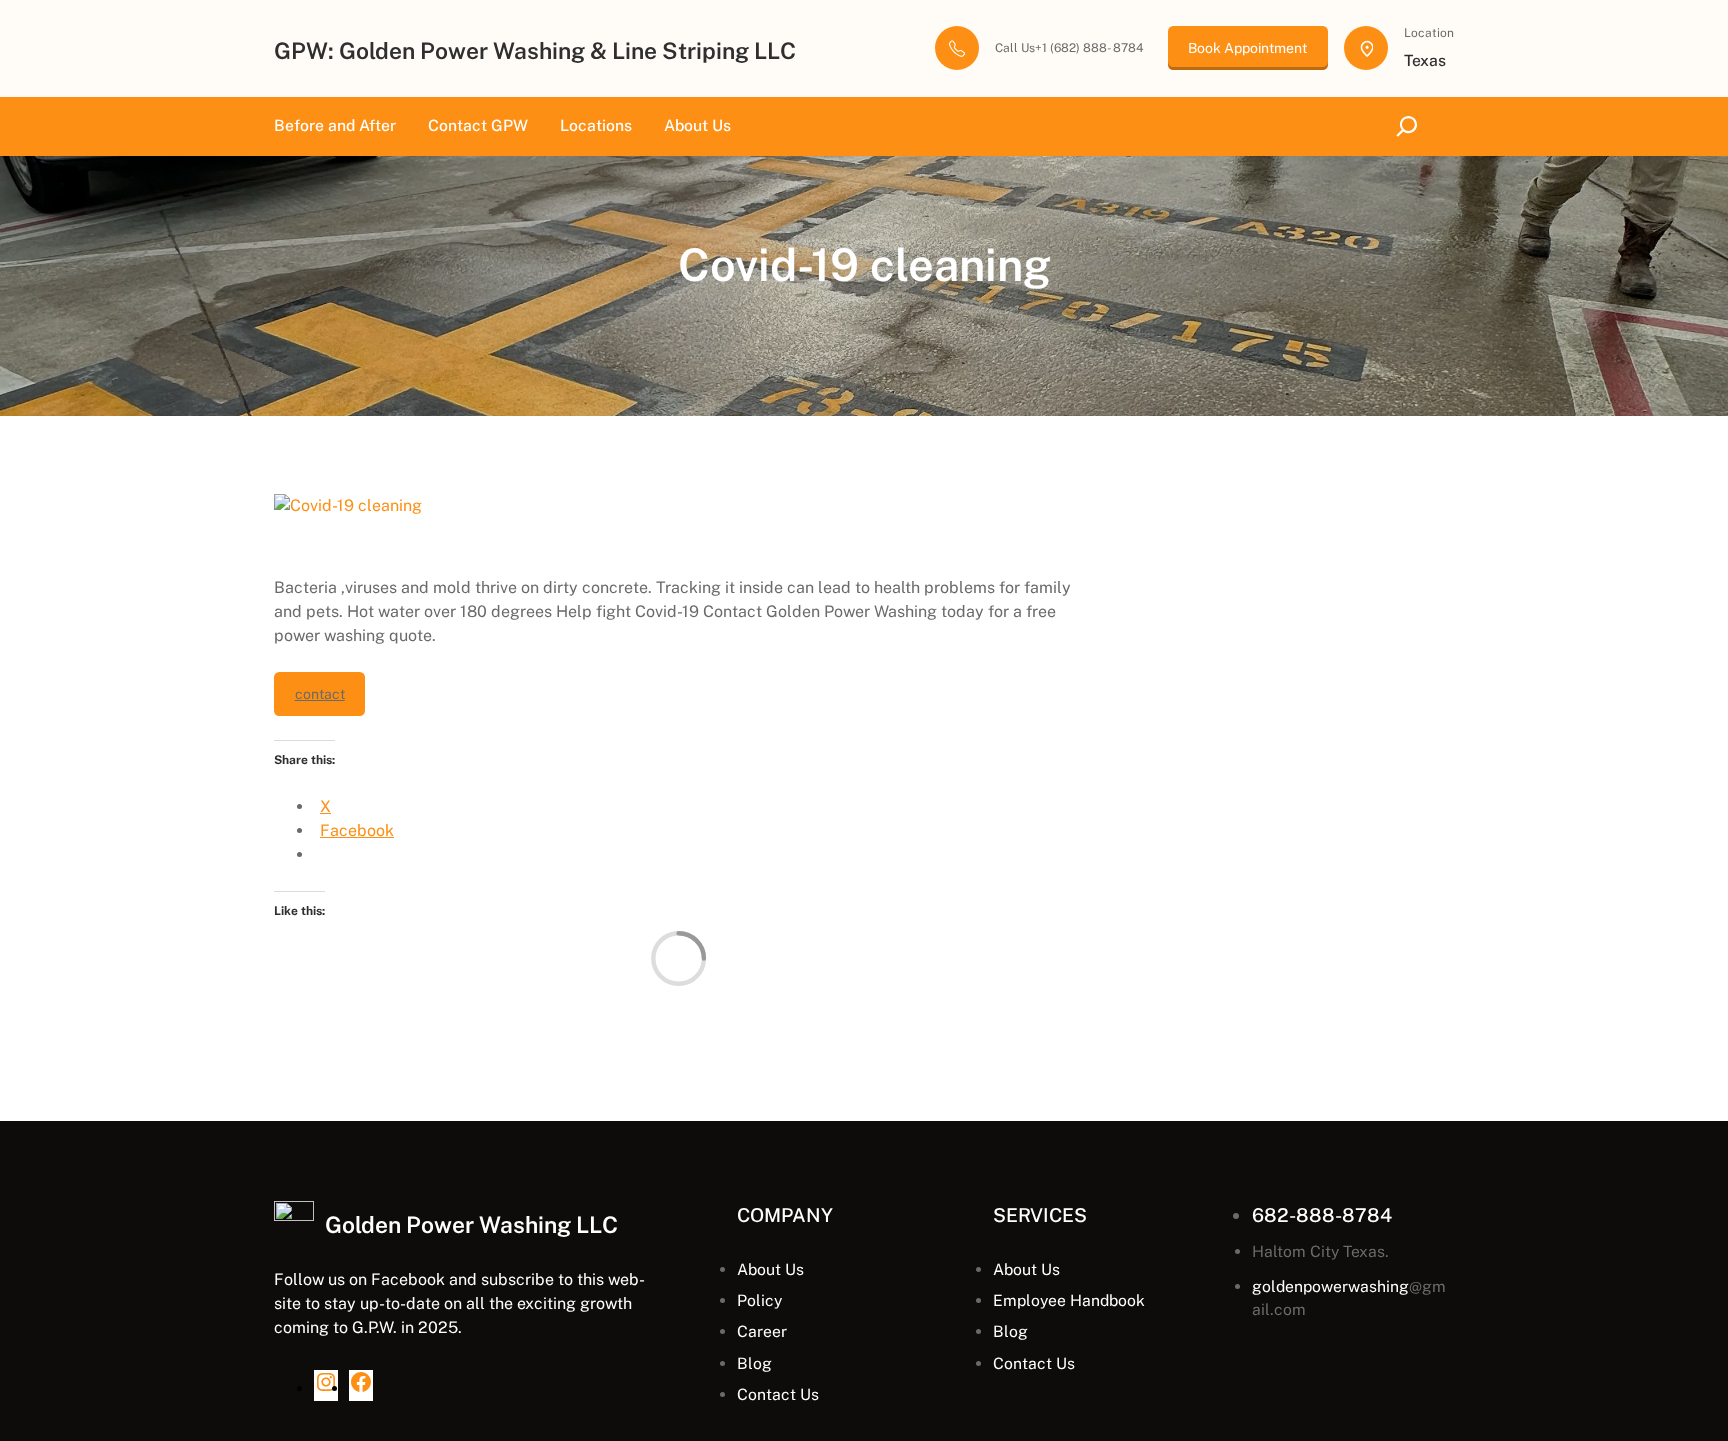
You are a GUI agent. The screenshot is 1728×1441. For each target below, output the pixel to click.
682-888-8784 (1322, 1215)
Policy (759, 1300)
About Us (770, 1269)
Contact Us (778, 1394)
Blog (754, 1363)
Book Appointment (1247, 48)
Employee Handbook (1069, 1300)
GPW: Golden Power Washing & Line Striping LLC (535, 50)
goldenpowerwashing (1330, 1286)
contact (320, 694)
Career (762, 1331)
